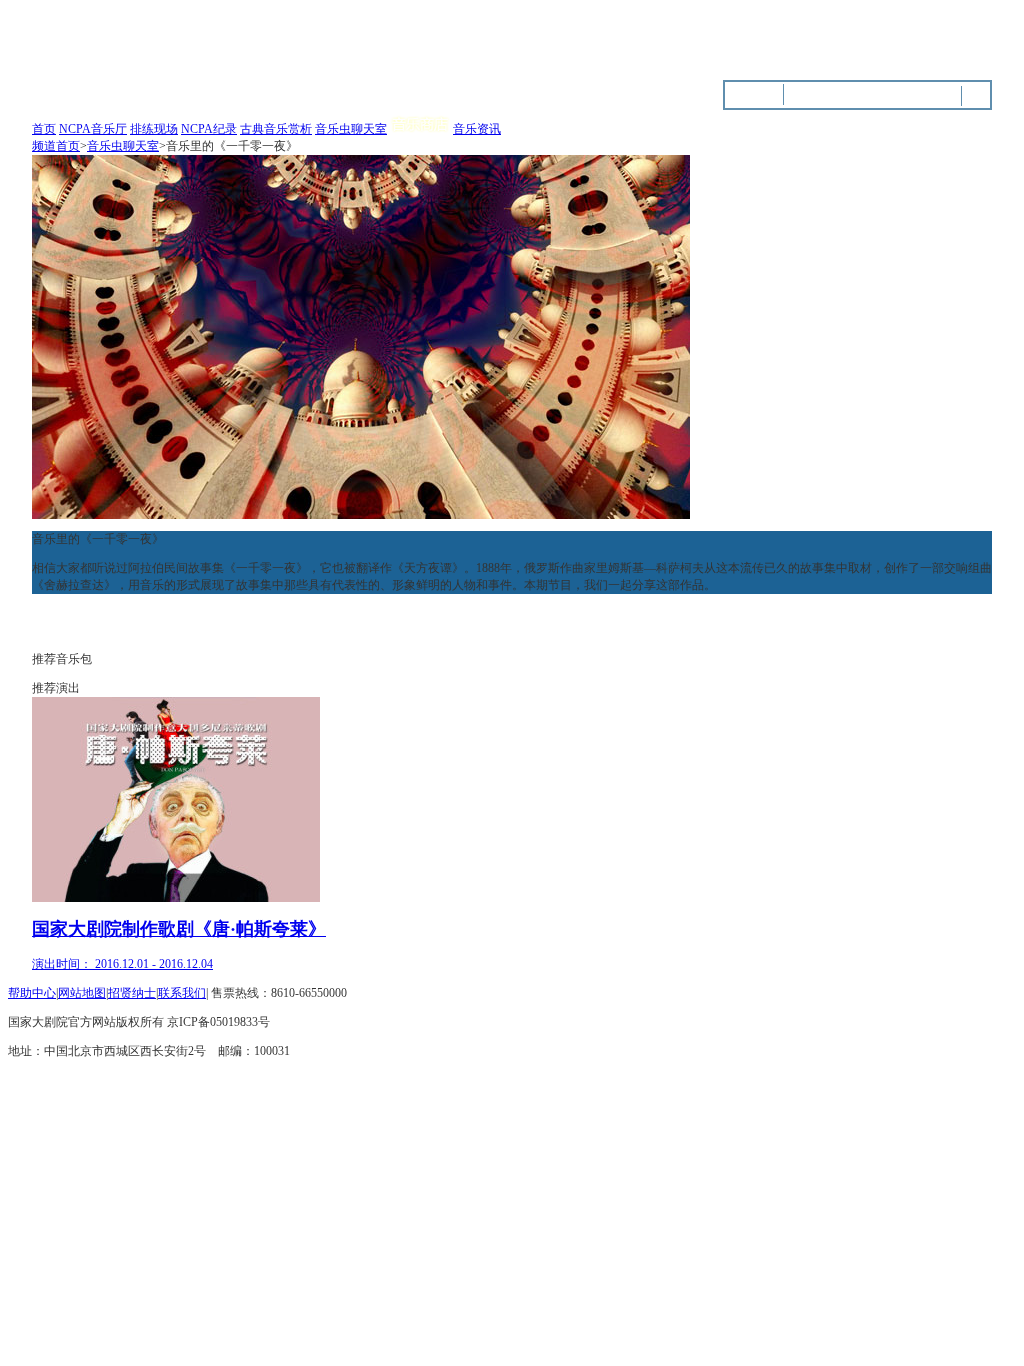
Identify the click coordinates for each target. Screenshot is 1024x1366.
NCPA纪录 (209, 129)
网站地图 (82, 993)
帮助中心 (32, 993)
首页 (44, 129)
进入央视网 (962, 40)
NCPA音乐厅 (93, 129)
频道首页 (56, 146)
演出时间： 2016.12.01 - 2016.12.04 (122, 964)
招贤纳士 (132, 993)
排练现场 (154, 129)
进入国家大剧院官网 (859, 40)
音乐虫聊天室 (351, 129)
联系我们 (182, 993)
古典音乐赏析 (276, 129)
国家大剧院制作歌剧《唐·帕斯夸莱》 (179, 929)
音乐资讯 (477, 129)
